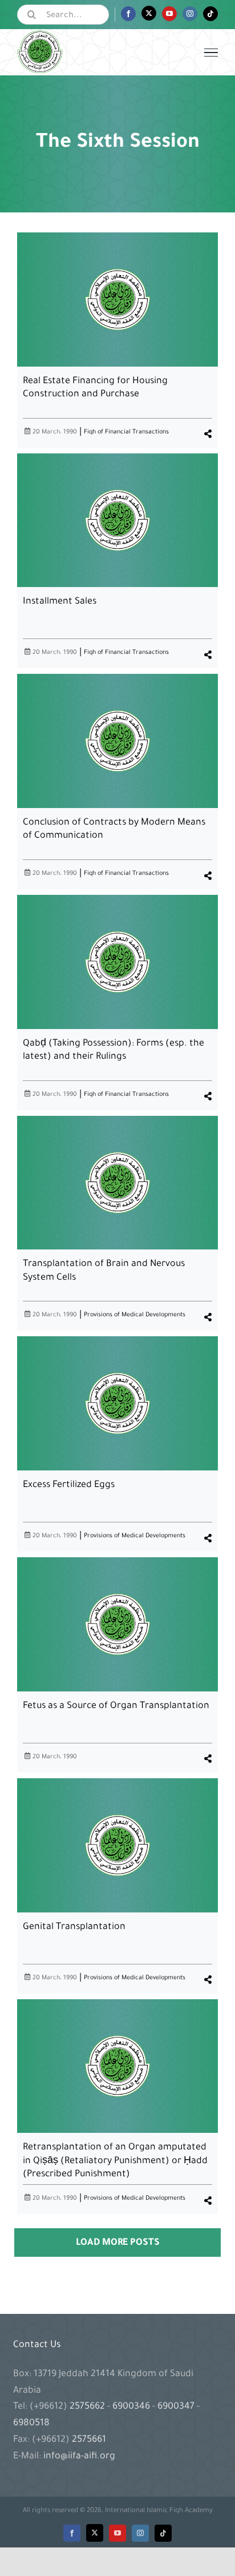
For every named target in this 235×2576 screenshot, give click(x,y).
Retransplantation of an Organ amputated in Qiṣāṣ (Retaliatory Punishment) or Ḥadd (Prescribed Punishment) (115, 2161)
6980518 (31, 2424)
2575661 (89, 2440)
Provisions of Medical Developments (135, 1315)
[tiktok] (163, 2533)
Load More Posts (118, 2243)
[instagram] (140, 2533)
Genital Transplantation (74, 1927)
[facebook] (72, 2533)
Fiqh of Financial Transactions (126, 432)
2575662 (88, 2407)
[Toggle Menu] (211, 53)
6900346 (131, 2407)
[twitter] (95, 2533)
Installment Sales (60, 602)
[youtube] (117, 2533)
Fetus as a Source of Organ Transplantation (116, 1706)
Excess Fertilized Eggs (69, 1485)
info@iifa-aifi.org (79, 2457)
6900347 (176, 2407)
